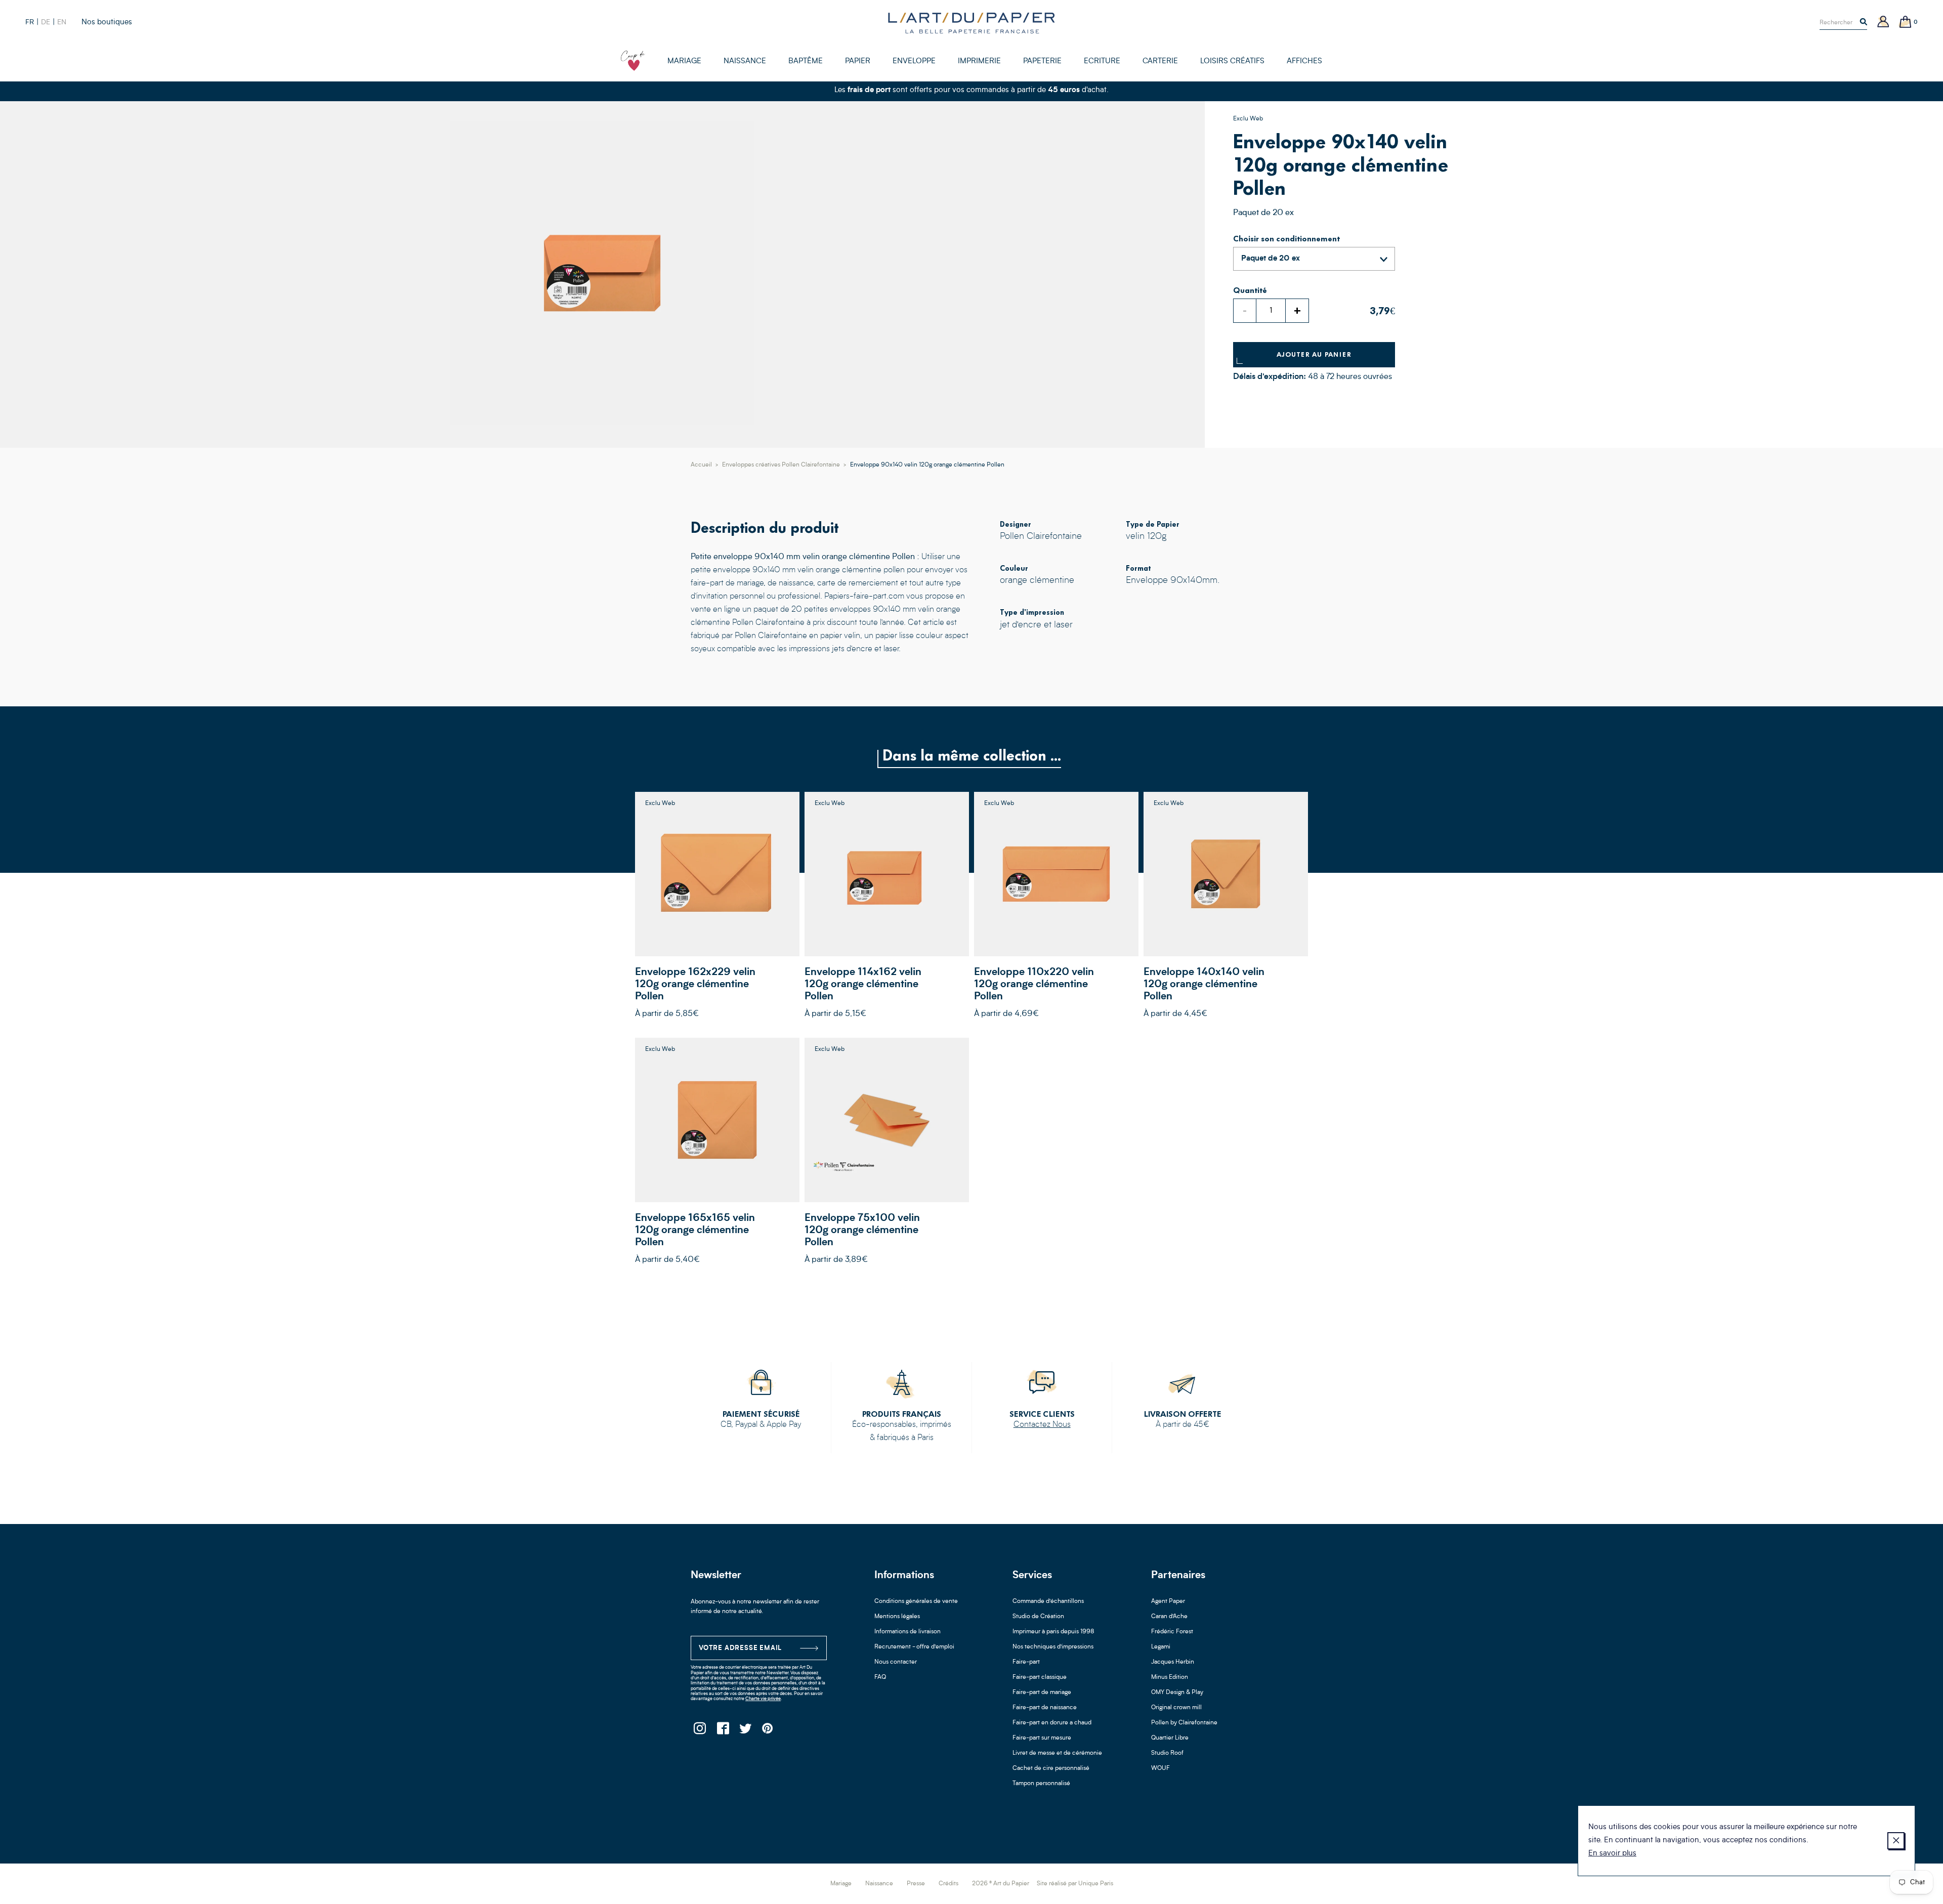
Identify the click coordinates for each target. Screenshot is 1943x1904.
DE (46, 22)
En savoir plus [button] (1612, 1854)
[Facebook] (722, 1731)
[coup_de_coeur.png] (633, 61)
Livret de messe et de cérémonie (1057, 1753)
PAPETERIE (1042, 61)
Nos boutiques (107, 23)
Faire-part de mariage (1042, 1693)
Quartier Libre (1170, 1738)
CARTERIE (1160, 61)
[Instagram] (700, 1731)
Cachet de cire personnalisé (1051, 1768)
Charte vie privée (763, 1699)
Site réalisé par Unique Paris (1075, 1884)
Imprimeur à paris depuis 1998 (1053, 1632)
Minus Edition (1170, 1677)
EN (62, 22)
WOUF (1160, 1768)
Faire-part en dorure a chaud (1052, 1723)
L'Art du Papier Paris (971, 23)
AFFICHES (1304, 61)
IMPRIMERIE (979, 61)
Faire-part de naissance (1045, 1708)
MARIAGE (684, 61)
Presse (916, 1884)
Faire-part (1026, 1662)
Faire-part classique (1040, 1677)
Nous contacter (896, 1662)
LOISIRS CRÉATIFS (1232, 61)
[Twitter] (745, 1731)
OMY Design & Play (1177, 1693)
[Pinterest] (768, 1731)
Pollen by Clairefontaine (1184, 1723)
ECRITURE (1102, 61)
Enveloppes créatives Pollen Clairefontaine (781, 465)
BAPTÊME (806, 61)
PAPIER (858, 61)
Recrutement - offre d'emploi (914, 1647)
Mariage (841, 1884)
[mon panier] (1906, 23)
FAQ (880, 1677)
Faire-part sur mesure (1042, 1738)
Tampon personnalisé (1041, 1784)
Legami (1161, 1647)
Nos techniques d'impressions (1053, 1647)
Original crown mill (1176, 1708)
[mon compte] (1883, 23)
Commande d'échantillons (1048, 1601)
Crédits (948, 1884)
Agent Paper (1168, 1601)
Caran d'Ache (1169, 1617)
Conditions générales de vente (916, 1601)
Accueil (701, 465)
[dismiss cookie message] (1896, 1841)
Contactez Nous (1042, 1425)
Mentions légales (897, 1617)
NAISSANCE (745, 61)
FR (30, 22)
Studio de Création (1038, 1617)
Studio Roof (1167, 1753)
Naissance (879, 1884)
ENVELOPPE (914, 61)
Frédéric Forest (1172, 1632)
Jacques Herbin (1173, 1662)
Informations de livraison (907, 1632)
